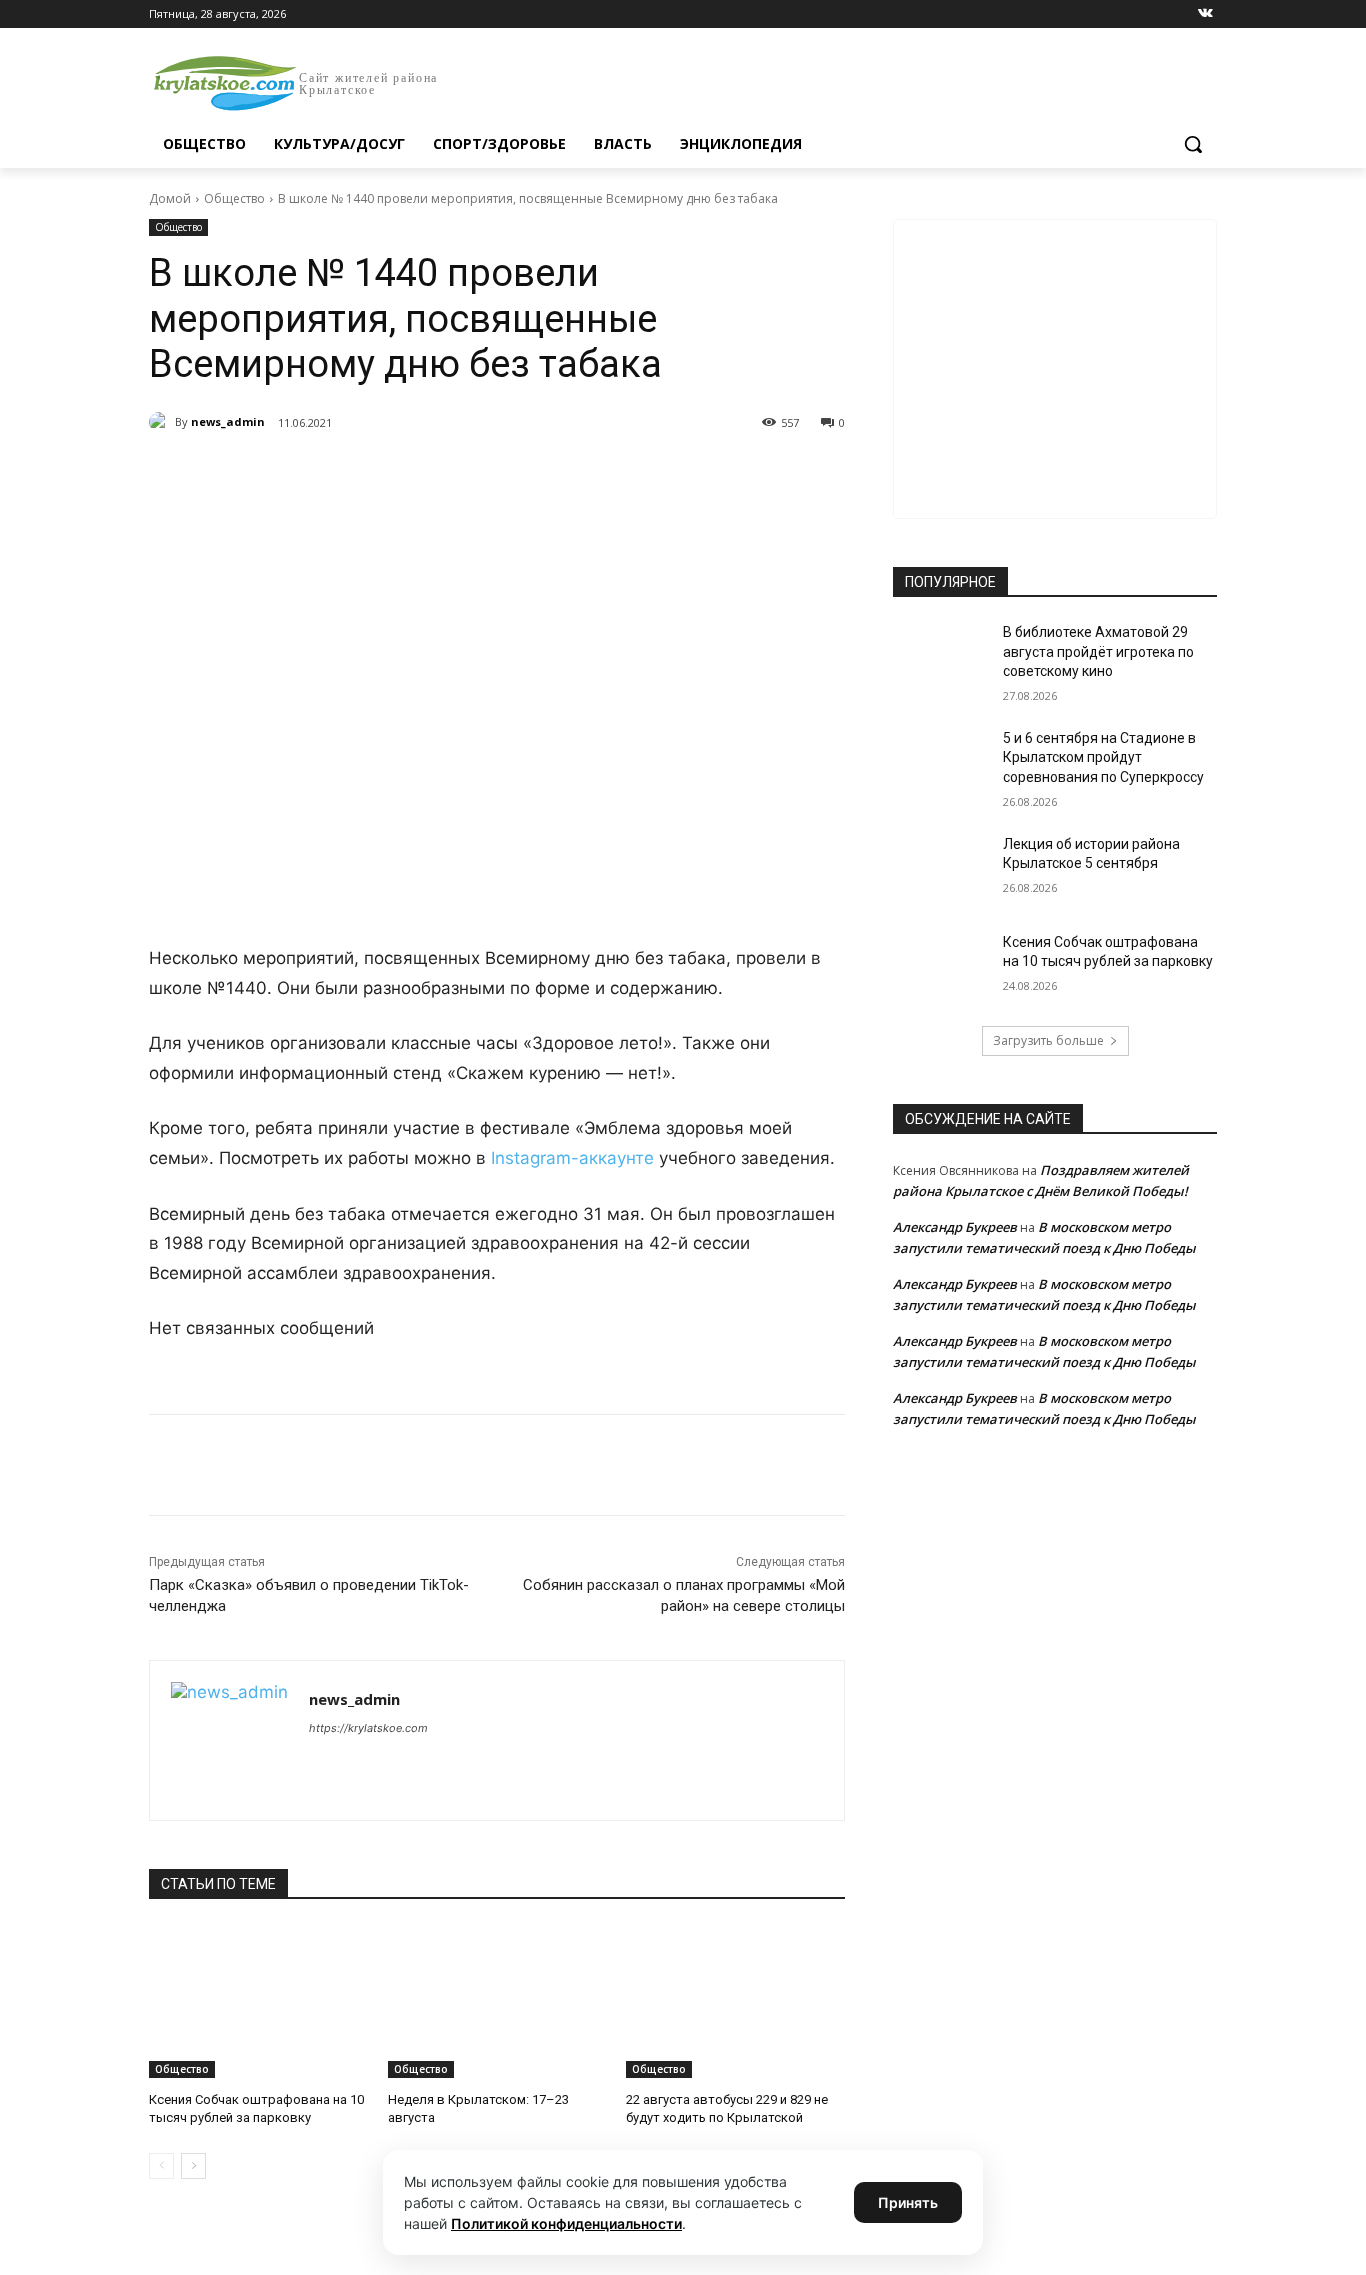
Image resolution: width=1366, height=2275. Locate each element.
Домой (170, 198)
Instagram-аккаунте (572, 1158)
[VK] (333, 474)
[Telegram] (379, 474)
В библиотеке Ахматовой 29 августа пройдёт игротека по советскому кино (1098, 651)
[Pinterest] (471, 474)
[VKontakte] (1205, 14)
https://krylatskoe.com (368, 1728)
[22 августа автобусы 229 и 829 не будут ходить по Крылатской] (735, 2001)
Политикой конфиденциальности (566, 2223)
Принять (908, 2202)
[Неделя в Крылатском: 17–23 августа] (497, 2001)
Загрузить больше (1048, 1040)
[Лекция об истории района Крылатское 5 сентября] (941, 869)
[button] (1193, 144)
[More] (518, 474)
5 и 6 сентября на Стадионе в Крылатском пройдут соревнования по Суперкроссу (1103, 757)
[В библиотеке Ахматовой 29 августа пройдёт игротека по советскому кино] (941, 657)
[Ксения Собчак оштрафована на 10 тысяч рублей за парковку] (258, 2001)
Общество (234, 198)
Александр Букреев (955, 1227)
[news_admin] (162, 422)
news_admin (228, 421)
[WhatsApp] (425, 474)
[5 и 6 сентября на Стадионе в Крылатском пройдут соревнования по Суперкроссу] (941, 763)
